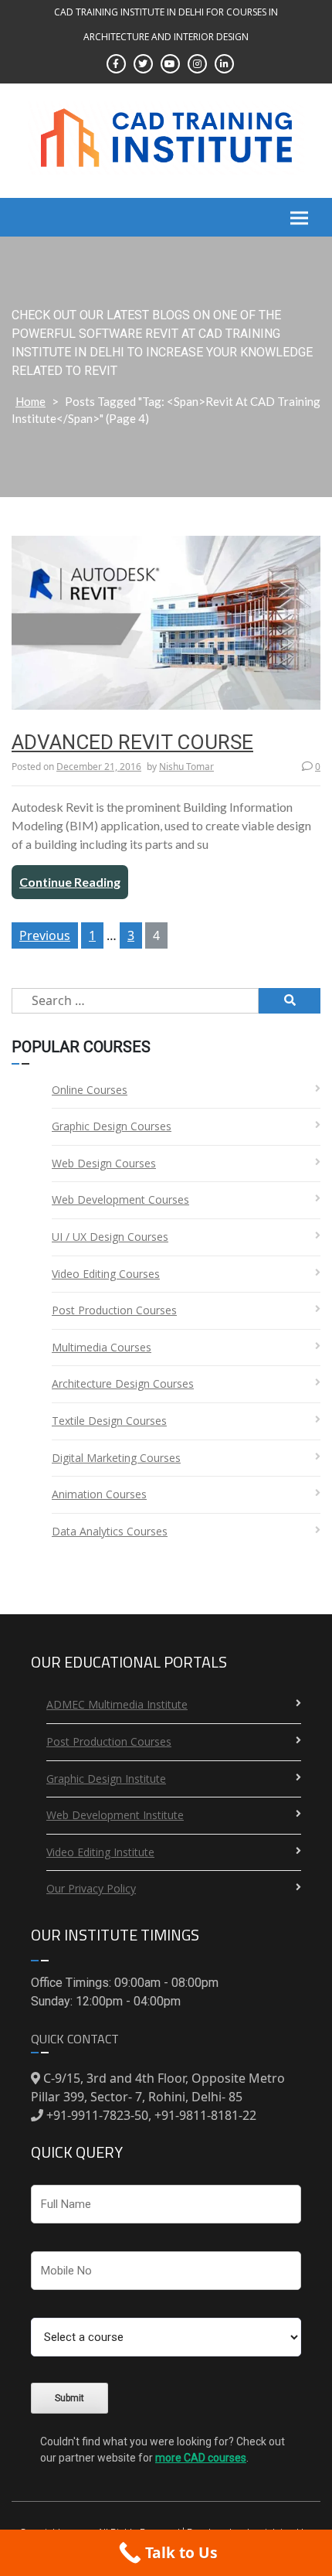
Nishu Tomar (186, 767)
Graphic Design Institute (106, 1779)
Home (30, 401)
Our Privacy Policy (91, 1888)
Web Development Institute (115, 1815)
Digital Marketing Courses (116, 1458)
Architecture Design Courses (123, 1383)
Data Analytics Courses (110, 1531)
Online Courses (90, 1090)
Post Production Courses (114, 1310)
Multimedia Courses (102, 1347)
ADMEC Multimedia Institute (117, 1704)
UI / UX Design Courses (110, 1237)
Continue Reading (70, 882)
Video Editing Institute (100, 1852)
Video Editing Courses (106, 1274)
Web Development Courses (120, 1199)
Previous (45, 935)
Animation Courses (99, 1494)
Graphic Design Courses (112, 1126)
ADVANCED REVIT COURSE (132, 742)
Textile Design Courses (109, 1421)
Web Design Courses (104, 1163)
